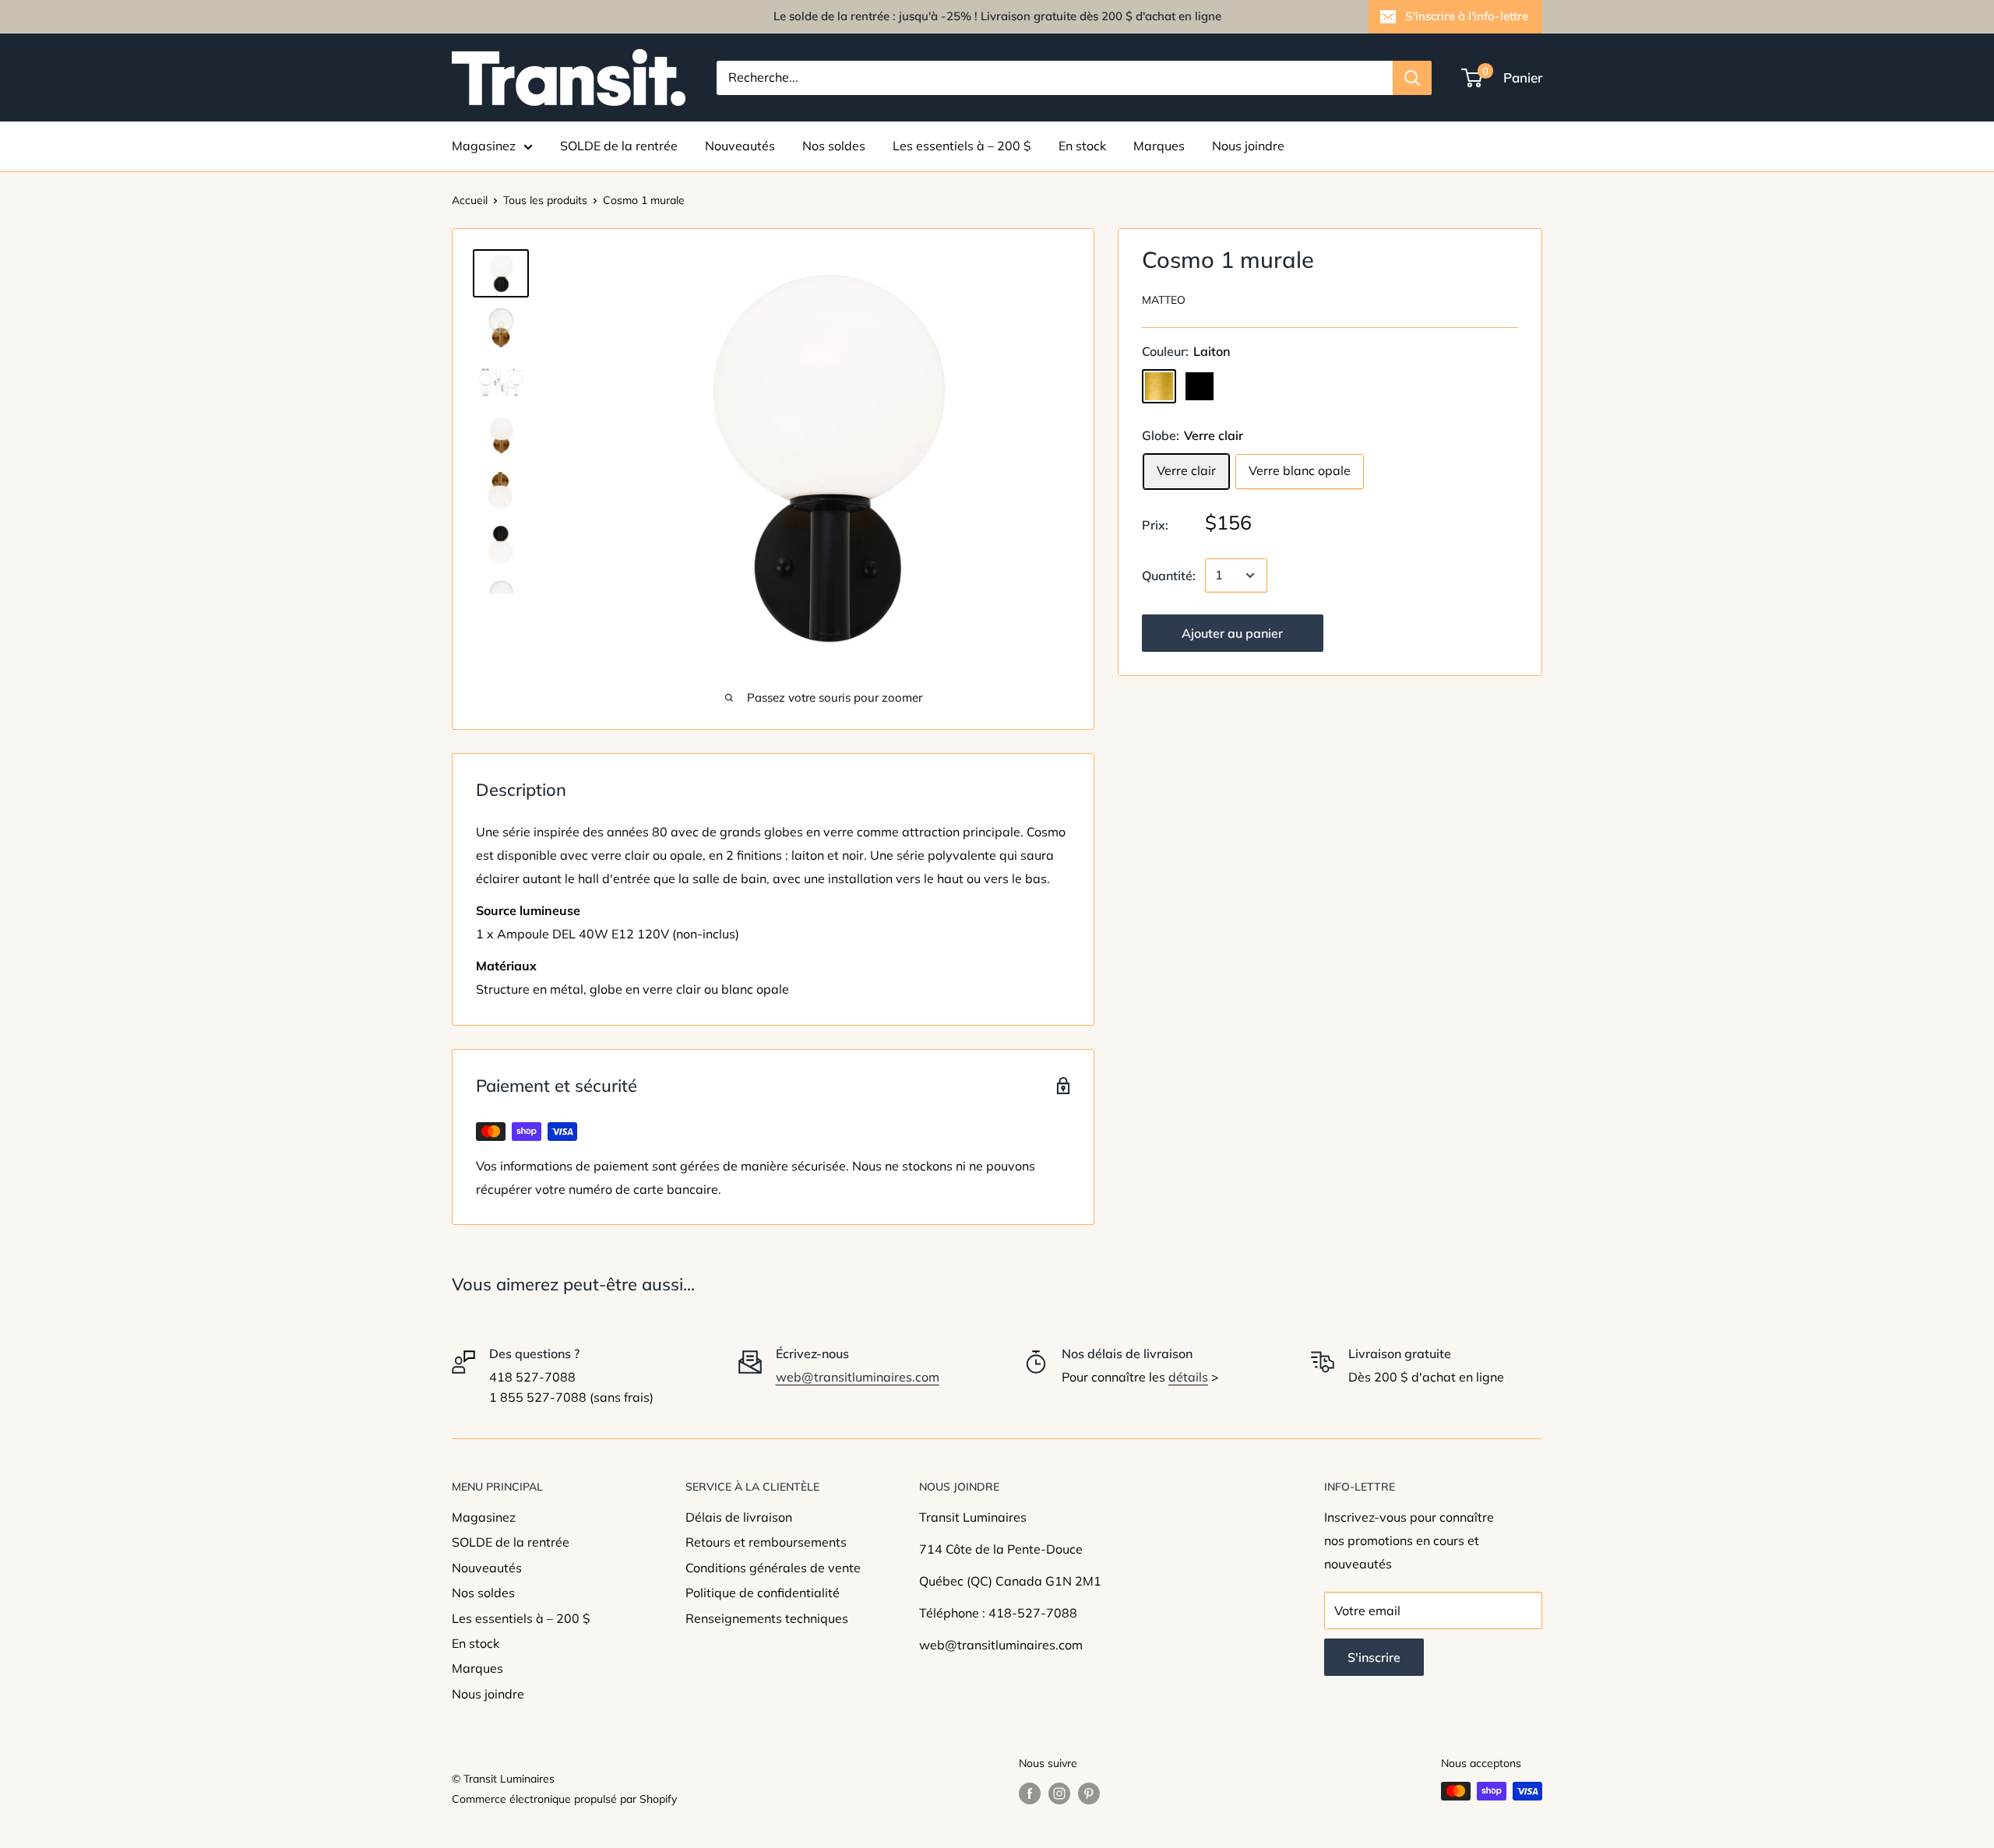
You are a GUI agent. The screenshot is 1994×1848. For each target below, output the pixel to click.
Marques (1159, 146)
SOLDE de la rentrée (619, 146)
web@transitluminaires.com (858, 1377)
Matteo (1164, 300)
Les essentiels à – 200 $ (962, 146)
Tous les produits (545, 200)
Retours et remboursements (766, 1542)
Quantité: (1169, 575)
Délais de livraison (739, 1517)
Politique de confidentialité (763, 1593)
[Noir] (1200, 386)
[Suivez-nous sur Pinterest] (1089, 1793)
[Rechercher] (1412, 78)
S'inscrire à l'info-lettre (1467, 16)
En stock (1082, 146)
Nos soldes (834, 146)
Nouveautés (740, 146)
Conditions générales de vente (773, 1568)
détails (1188, 1377)
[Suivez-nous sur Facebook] (1030, 1793)
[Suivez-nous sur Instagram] (1059, 1793)
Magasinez (484, 146)
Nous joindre (1248, 146)
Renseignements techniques (767, 1618)
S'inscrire (1374, 1657)
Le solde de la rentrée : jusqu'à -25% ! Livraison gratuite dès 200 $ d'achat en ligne (997, 16)
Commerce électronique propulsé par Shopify (564, 1799)
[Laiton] (1159, 386)
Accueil (470, 200)
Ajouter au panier (1232, 633)
